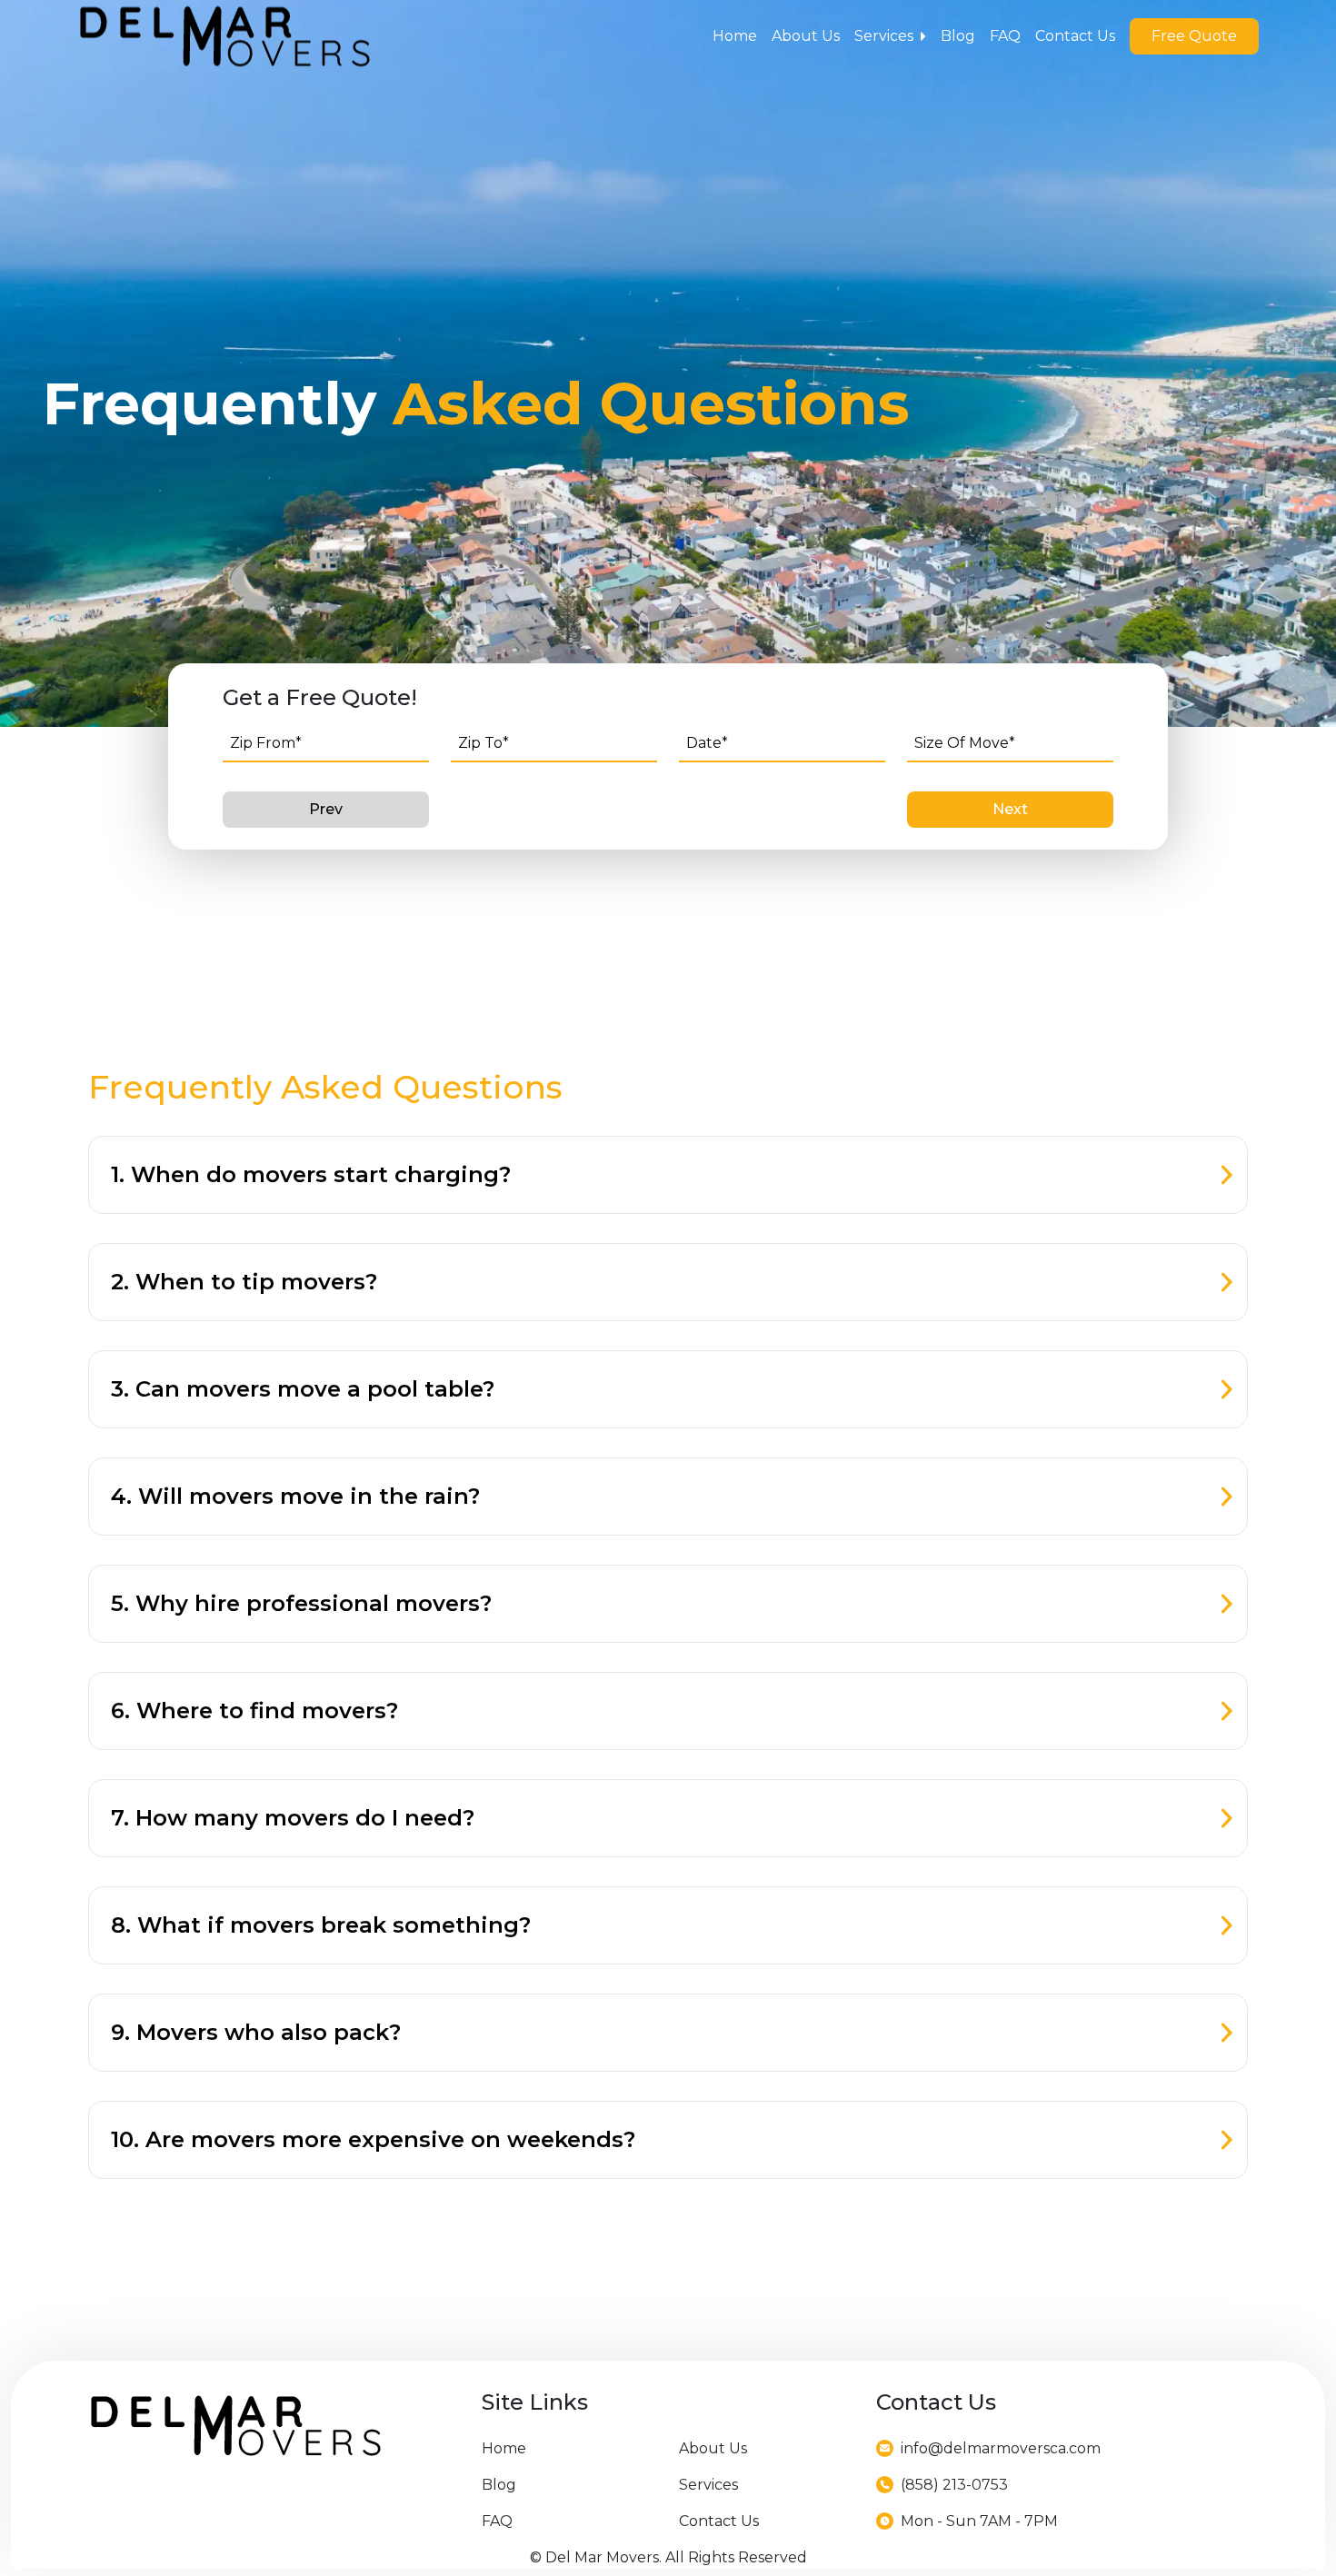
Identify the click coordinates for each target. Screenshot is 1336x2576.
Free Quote (1194, 36)
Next (1010, 809)
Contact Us (1075, 36)
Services (884, 36)
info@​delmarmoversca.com (1001, 2448)
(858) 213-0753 (954, 2485)
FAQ (1005, 36)
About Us (806, 36)
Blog (958, 36)
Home (735, 36)
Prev (326, 809)
